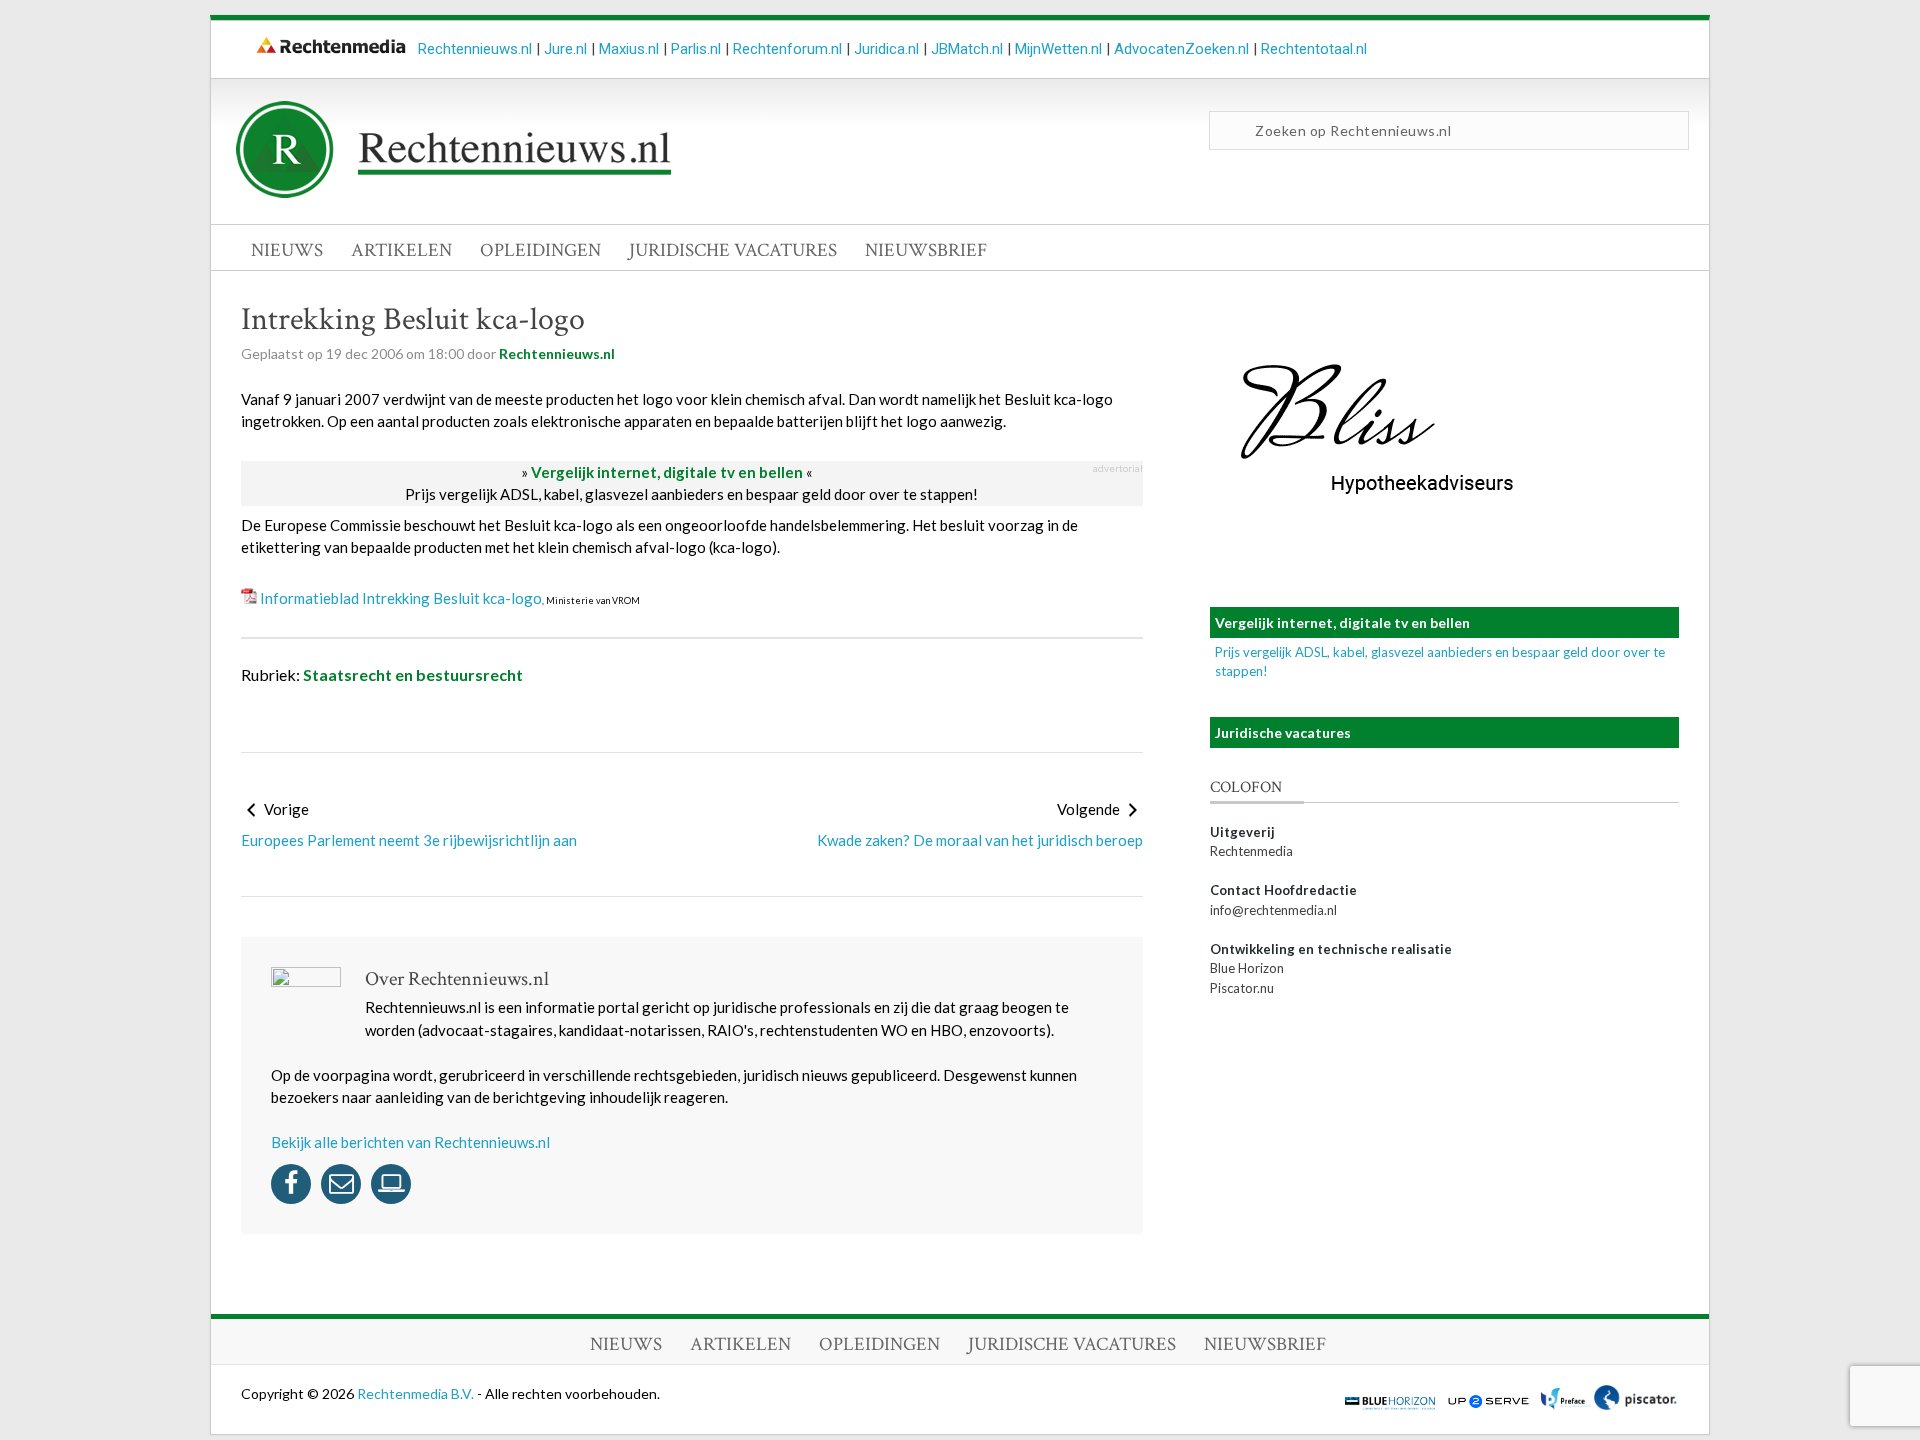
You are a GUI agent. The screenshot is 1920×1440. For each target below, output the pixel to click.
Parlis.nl (696, 49)
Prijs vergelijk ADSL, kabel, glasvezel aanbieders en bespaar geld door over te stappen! (691, 494)
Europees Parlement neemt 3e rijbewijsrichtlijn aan (409, 840)
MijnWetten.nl (1058, 49)
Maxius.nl (629, 49)
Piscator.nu (1242, 988)
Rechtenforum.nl (787, 49)
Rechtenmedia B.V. (417, 1393)
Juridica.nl (886, 49)
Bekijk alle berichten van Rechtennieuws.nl (410, 1142)
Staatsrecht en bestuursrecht (413, 674)
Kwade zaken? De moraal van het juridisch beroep (980, 840)
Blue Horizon (1247, 968)
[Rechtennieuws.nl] (454, 193)
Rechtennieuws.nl (475, 49)
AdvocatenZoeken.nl (1181, 49)
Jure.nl (565, 49)
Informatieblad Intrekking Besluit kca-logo (401, 598)
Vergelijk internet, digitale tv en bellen (667, 472)
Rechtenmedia (1251, 851)
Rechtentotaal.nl (1314, 49)
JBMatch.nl (967, 49)
